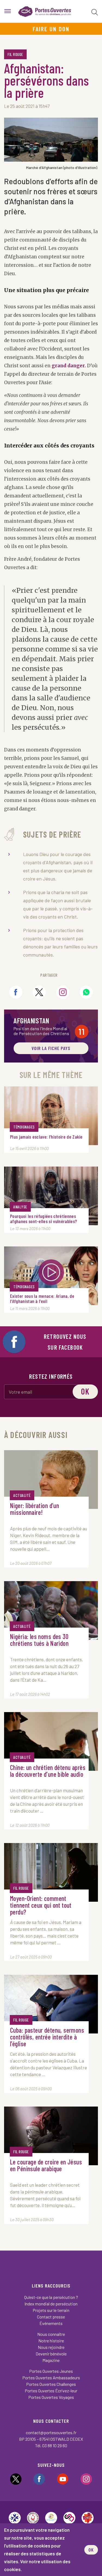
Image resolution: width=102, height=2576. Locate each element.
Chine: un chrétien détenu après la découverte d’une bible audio (48, 1771)
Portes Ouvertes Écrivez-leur (51, 2391)
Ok (85, 1391)
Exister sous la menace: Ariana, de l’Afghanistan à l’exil (42, 1299)
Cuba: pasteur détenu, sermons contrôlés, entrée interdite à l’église (47, 2037)
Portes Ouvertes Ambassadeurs (51, 2378)
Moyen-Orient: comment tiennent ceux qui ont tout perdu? (41, 1905)
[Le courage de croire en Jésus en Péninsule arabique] (51, 2136)
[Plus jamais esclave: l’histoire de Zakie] (51, 1116)
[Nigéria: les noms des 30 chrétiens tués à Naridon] (51, 1610)
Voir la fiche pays (51, 1048)
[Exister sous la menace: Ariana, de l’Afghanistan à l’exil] (51, 1276)
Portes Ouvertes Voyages (51, 2397)
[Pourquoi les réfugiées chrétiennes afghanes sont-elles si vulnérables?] (51, 1196)
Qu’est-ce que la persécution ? (51, 2297)
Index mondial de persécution (51, 2304)
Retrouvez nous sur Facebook (65, 1342)
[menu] (8, 11)
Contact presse (51, 2317)
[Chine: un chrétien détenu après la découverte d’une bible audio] (51, 1741)
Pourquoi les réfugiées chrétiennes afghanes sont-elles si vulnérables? (44, 1219)
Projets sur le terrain (51, 2310)
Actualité (22, 1495)
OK (91, 2550)
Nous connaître (51, 2334)
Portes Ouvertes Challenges (51, 2384)
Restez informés (51, 1376)
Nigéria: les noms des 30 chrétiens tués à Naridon (39, 1640)
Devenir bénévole (51, 2354)
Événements (51, 2323)
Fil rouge (15, 54)
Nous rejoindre (51, 2347)
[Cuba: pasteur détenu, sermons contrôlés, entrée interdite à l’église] (51, 2004)
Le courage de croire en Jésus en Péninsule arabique (46, 2166)
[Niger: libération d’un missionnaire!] (51, 1480)
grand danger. (69, 366)
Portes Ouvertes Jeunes (51, 2371)
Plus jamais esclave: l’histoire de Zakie (46, 1137)
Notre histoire (51, 2341)
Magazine (51, 2360)
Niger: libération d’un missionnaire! (35, 1509)
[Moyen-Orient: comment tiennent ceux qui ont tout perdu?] (51, 1872)
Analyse (20, 1207)
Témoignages (24, 1127)
